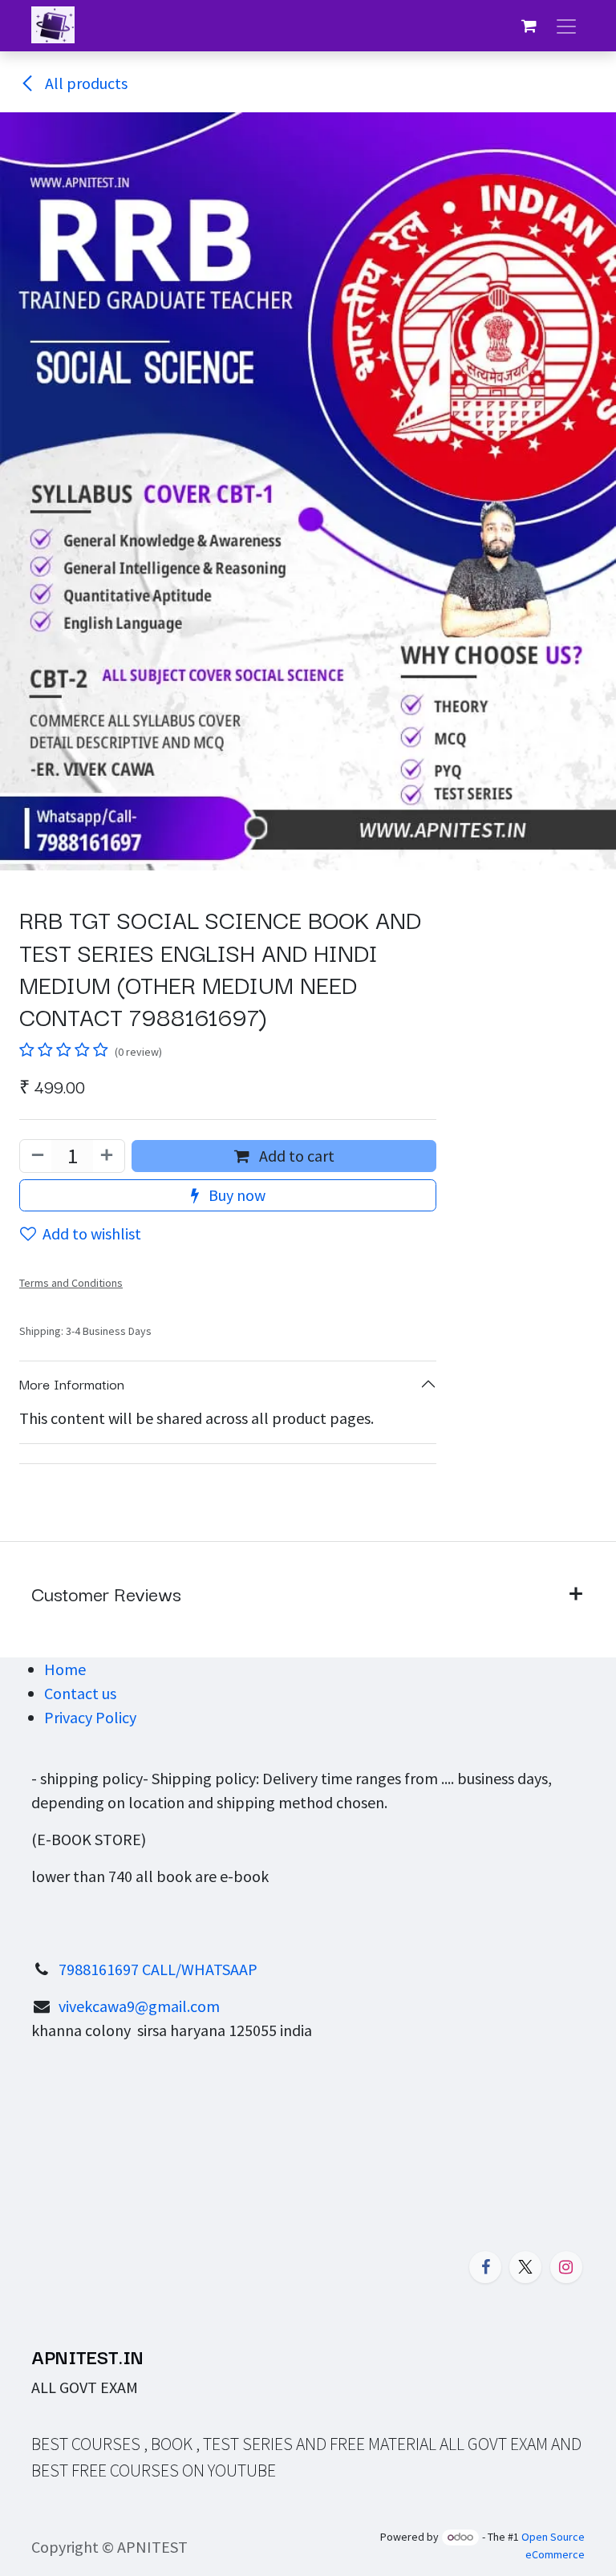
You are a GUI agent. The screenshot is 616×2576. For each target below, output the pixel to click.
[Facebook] (485, 2267)
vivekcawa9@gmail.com (139, 2006)
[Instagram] (566, 2267)
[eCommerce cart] (529, 26)
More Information (72, 1383)
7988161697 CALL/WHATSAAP (158, 1969)
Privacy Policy (90, 1717)
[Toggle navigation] (566, 26)
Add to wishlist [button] (92, 1233)
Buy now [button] (235, 1195)
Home (65, 1669)
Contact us (80, 1693)
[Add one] (108, 1156)
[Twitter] (525, 2267)
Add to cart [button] (295, 1156)
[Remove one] (36, 1156)
